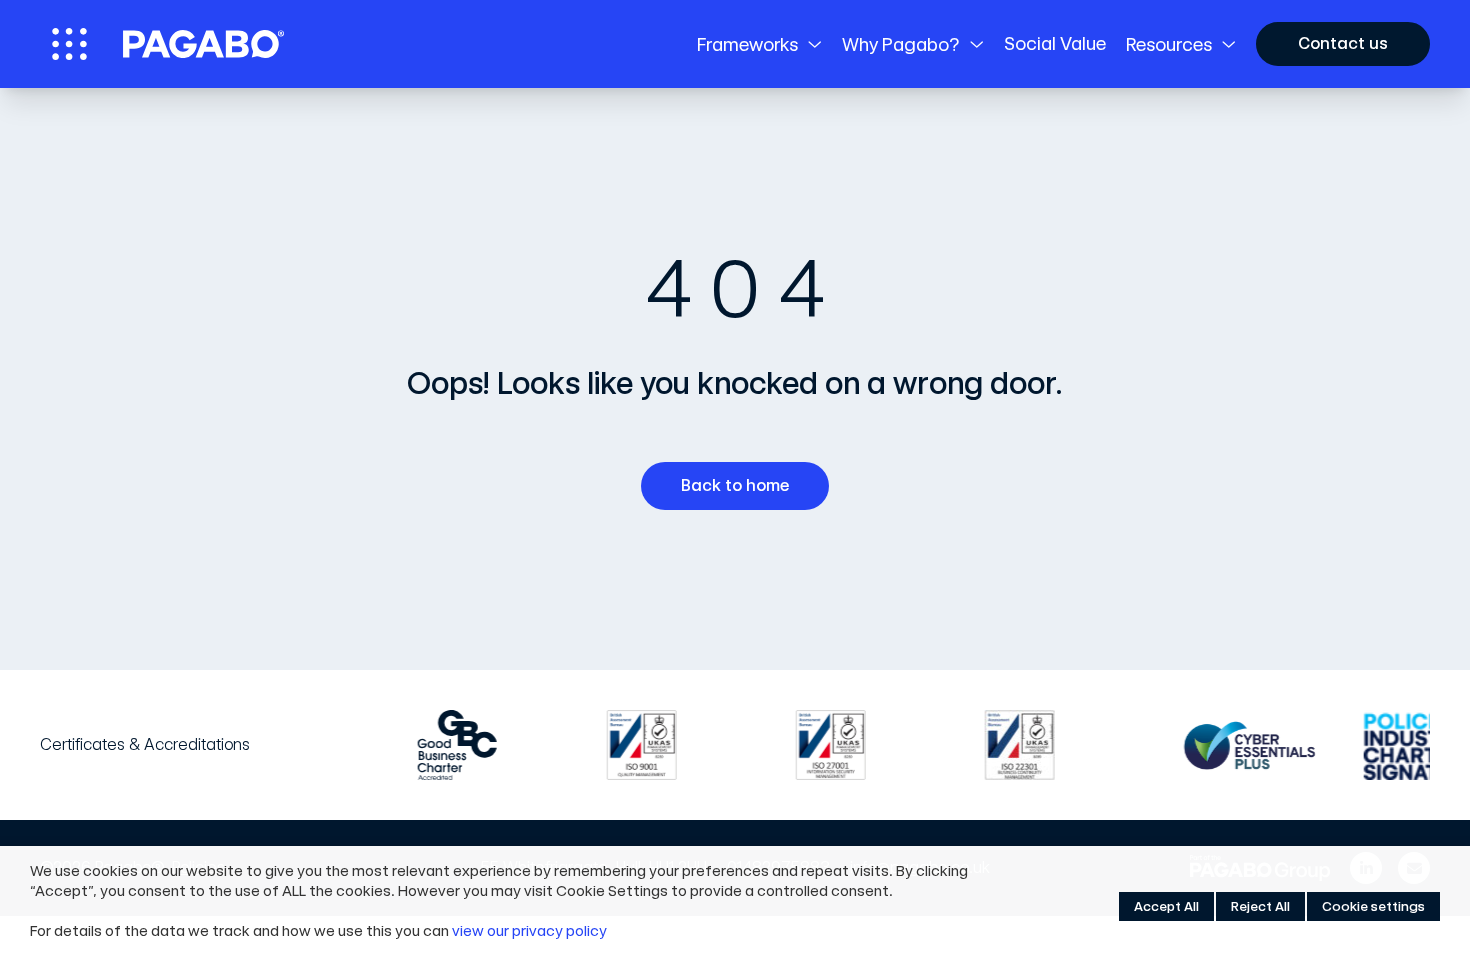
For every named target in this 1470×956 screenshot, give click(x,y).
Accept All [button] (1166, 906)
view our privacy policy (529, 931)
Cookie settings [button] (1373, 906)
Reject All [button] (1260, 906)
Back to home (735, 485)
